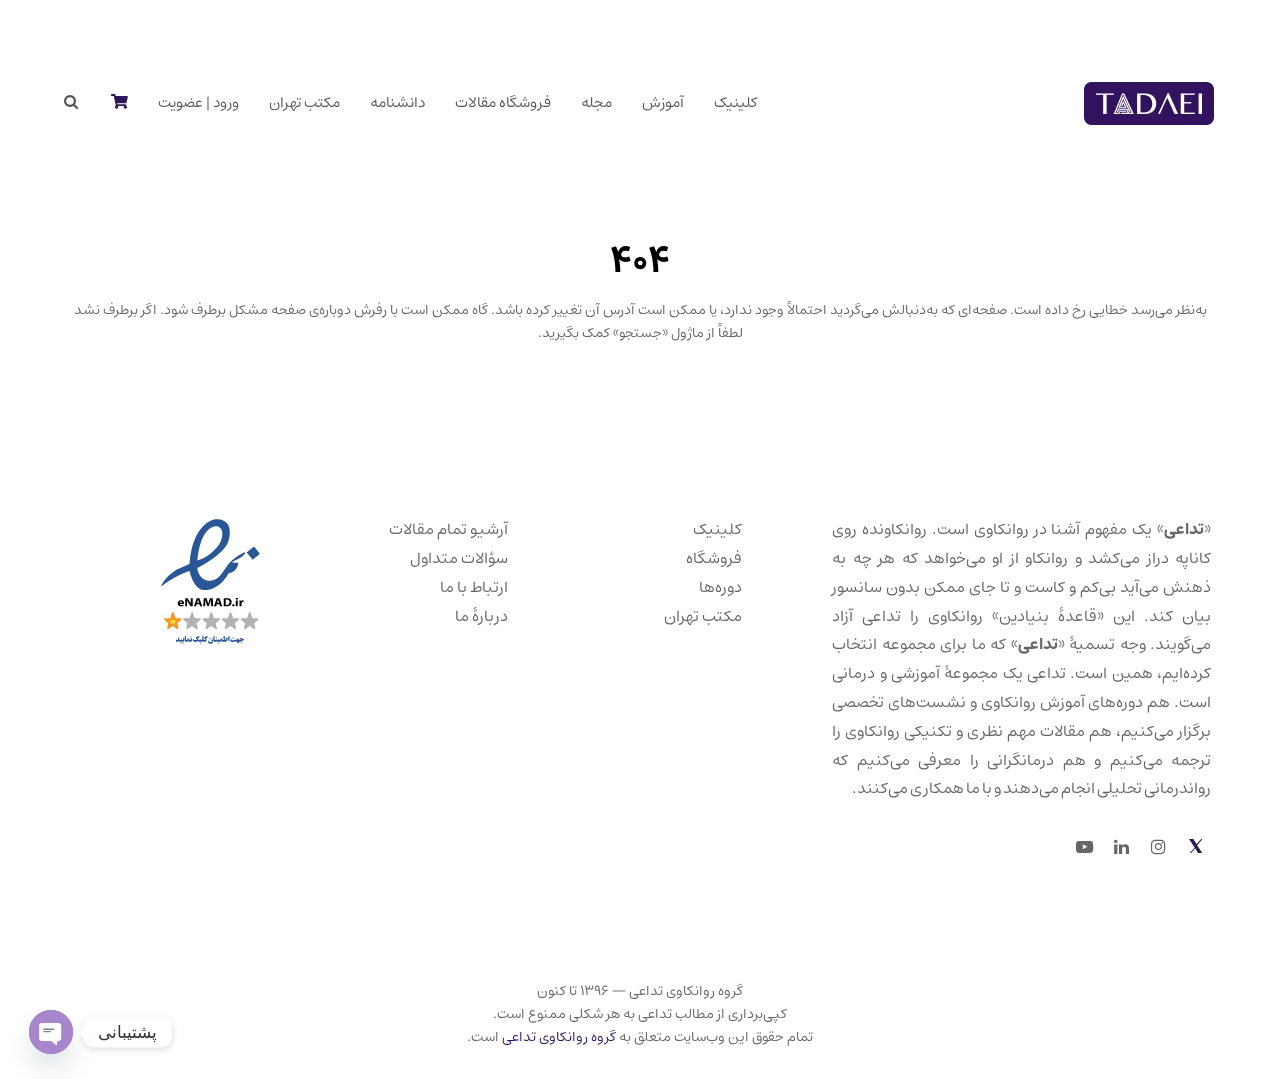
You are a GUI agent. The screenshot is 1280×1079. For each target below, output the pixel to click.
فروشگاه (714, 558)
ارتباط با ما (474, 587)
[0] (118, 103)
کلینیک (717, 529)
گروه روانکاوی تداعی (559, 1037)
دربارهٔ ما (481, 616)
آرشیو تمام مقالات (448, 529)
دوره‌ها (720, 587)
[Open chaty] (51, 1032)
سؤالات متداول (459, 558)
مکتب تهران (703, 616)
